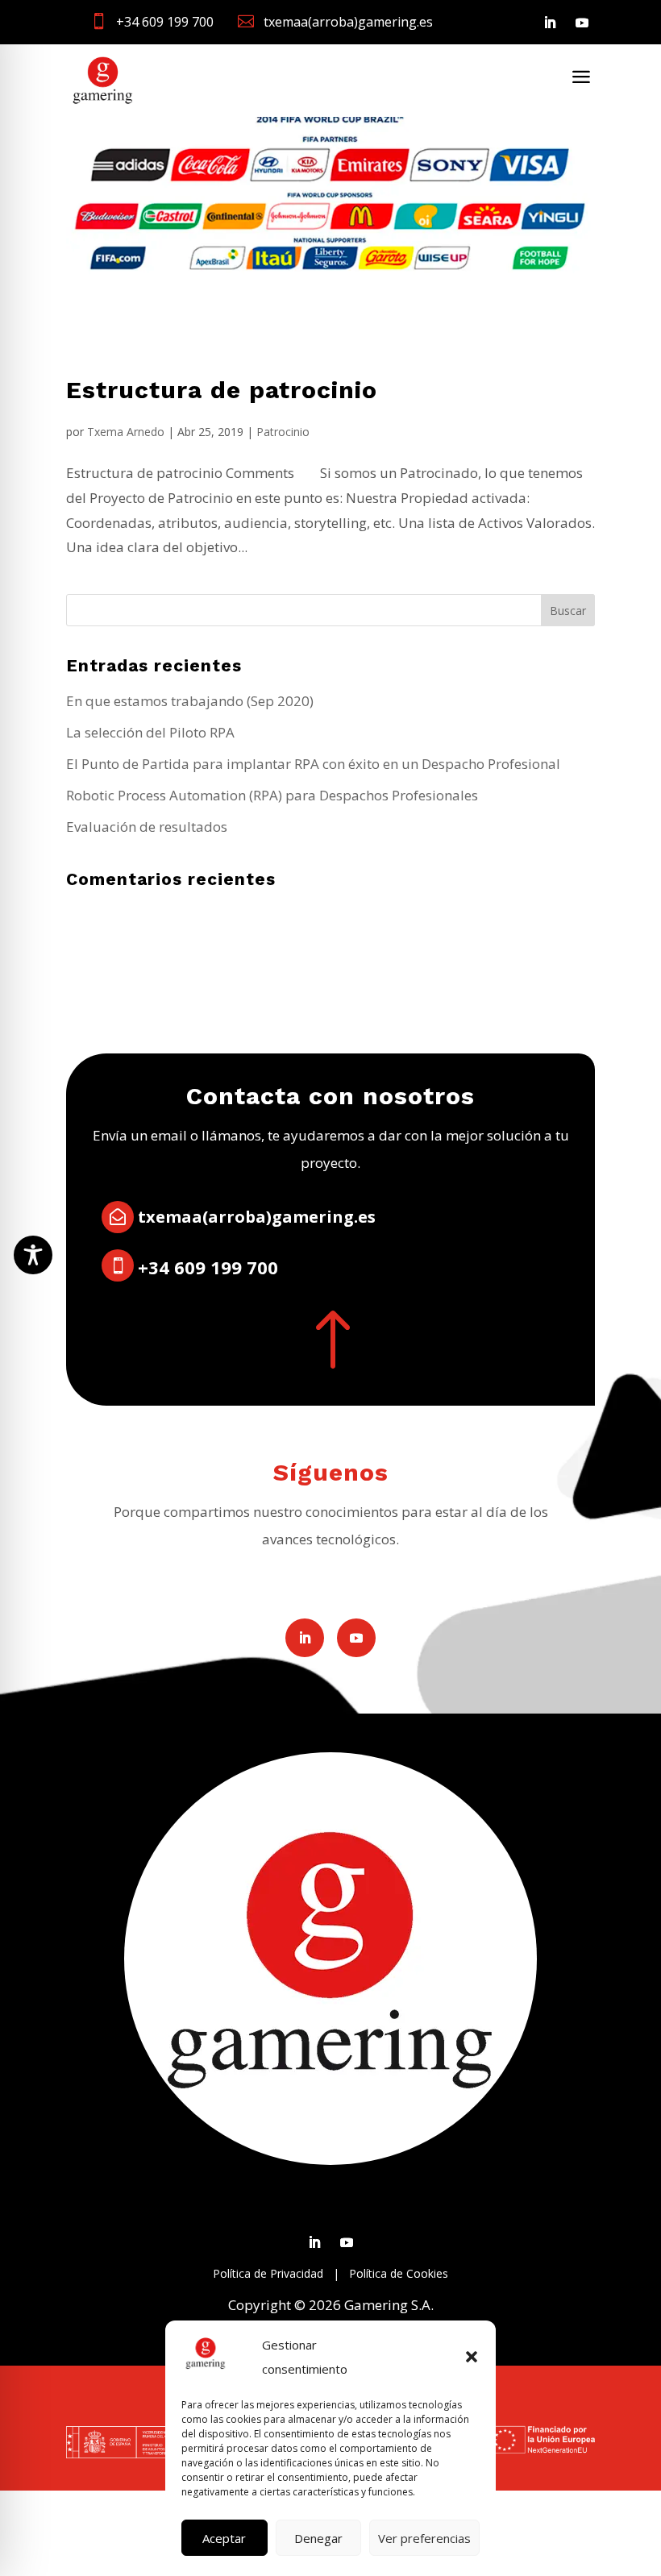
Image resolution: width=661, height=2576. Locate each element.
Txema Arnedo (126, 432)
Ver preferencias (424, 2538)
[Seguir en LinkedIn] (550, 23)
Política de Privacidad (268, 2273)
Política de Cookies (399, 2273)
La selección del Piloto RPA (150, 732)
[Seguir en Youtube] (582, 23)
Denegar (318, 2538)
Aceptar (224, 2538)
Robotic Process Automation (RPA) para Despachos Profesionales (272, 795)
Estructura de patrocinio (222, 390)
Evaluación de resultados (147, 827)
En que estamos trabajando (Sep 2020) (190, 701)
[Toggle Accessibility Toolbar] (33, 1255)
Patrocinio (283, 432)
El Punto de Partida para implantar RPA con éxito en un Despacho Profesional (313, 764)
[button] (472, 2357)
